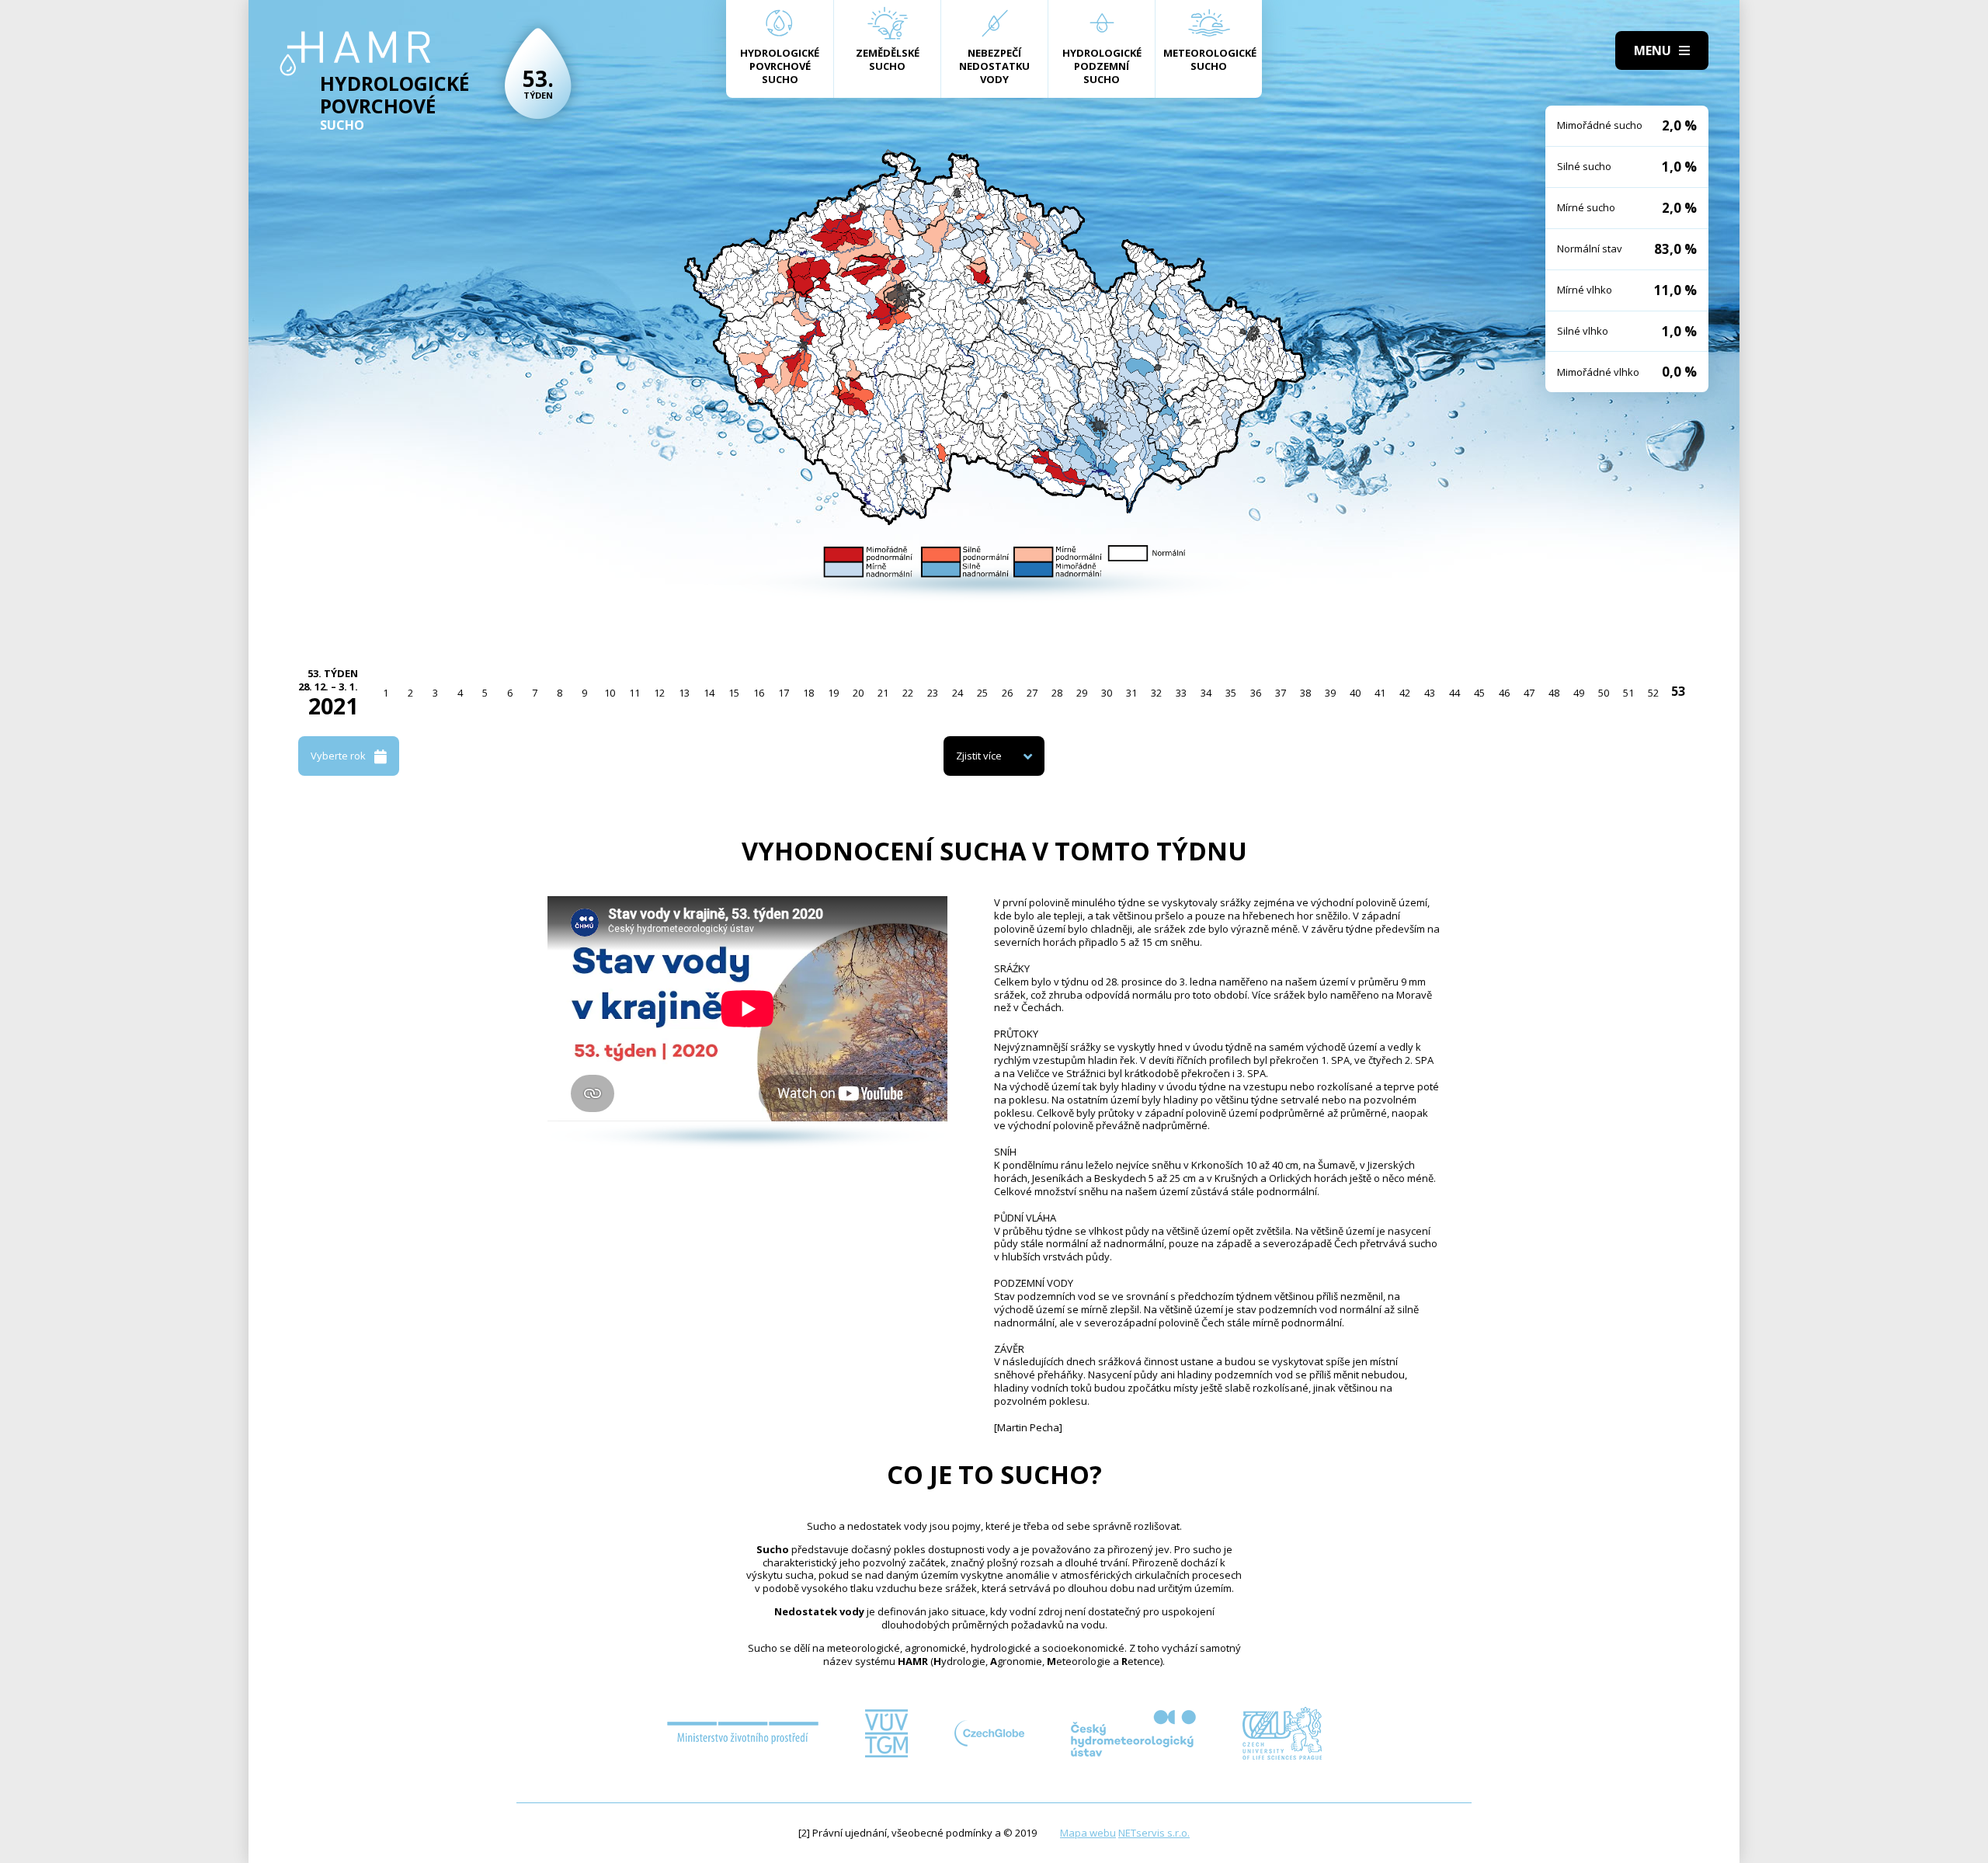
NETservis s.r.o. (1154, 1833)
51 (1628, 693)
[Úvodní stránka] (355, 54)
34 (1206, 693)
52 (1653, 693)
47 (1529, 693)
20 (858, 693)
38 (1305, 693)
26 (1007, 693)
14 (709, 693)
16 (759, 693)
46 (1504, 693)
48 (1554, 693)
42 (1405, 693)
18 (808, 693)
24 (958, 693)
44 (1455, 693)
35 (1231, 693)
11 (634, 693)
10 (610, 693)
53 (1678, 691)
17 (784, 693)
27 (1032, 693)
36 (1256, 693)
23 (933, 693)
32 (1156, 693)
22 (908, 693)
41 (1380, 693)
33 (1181, 693)
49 (1579, 693)
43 (1430, 693)
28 (1057, 693)
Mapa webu (1088, 1833)
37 (1281, 693)
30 (1107, 693)
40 (1355, 693)
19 (833, 693)
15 (734, 693)
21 (883, 693)
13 (684, 693)
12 (659, 693)
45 (1479, 693)
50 (1604, 693)
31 (1131, 693)
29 (1082, 693)
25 (982, 693)
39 (1330, 693)
